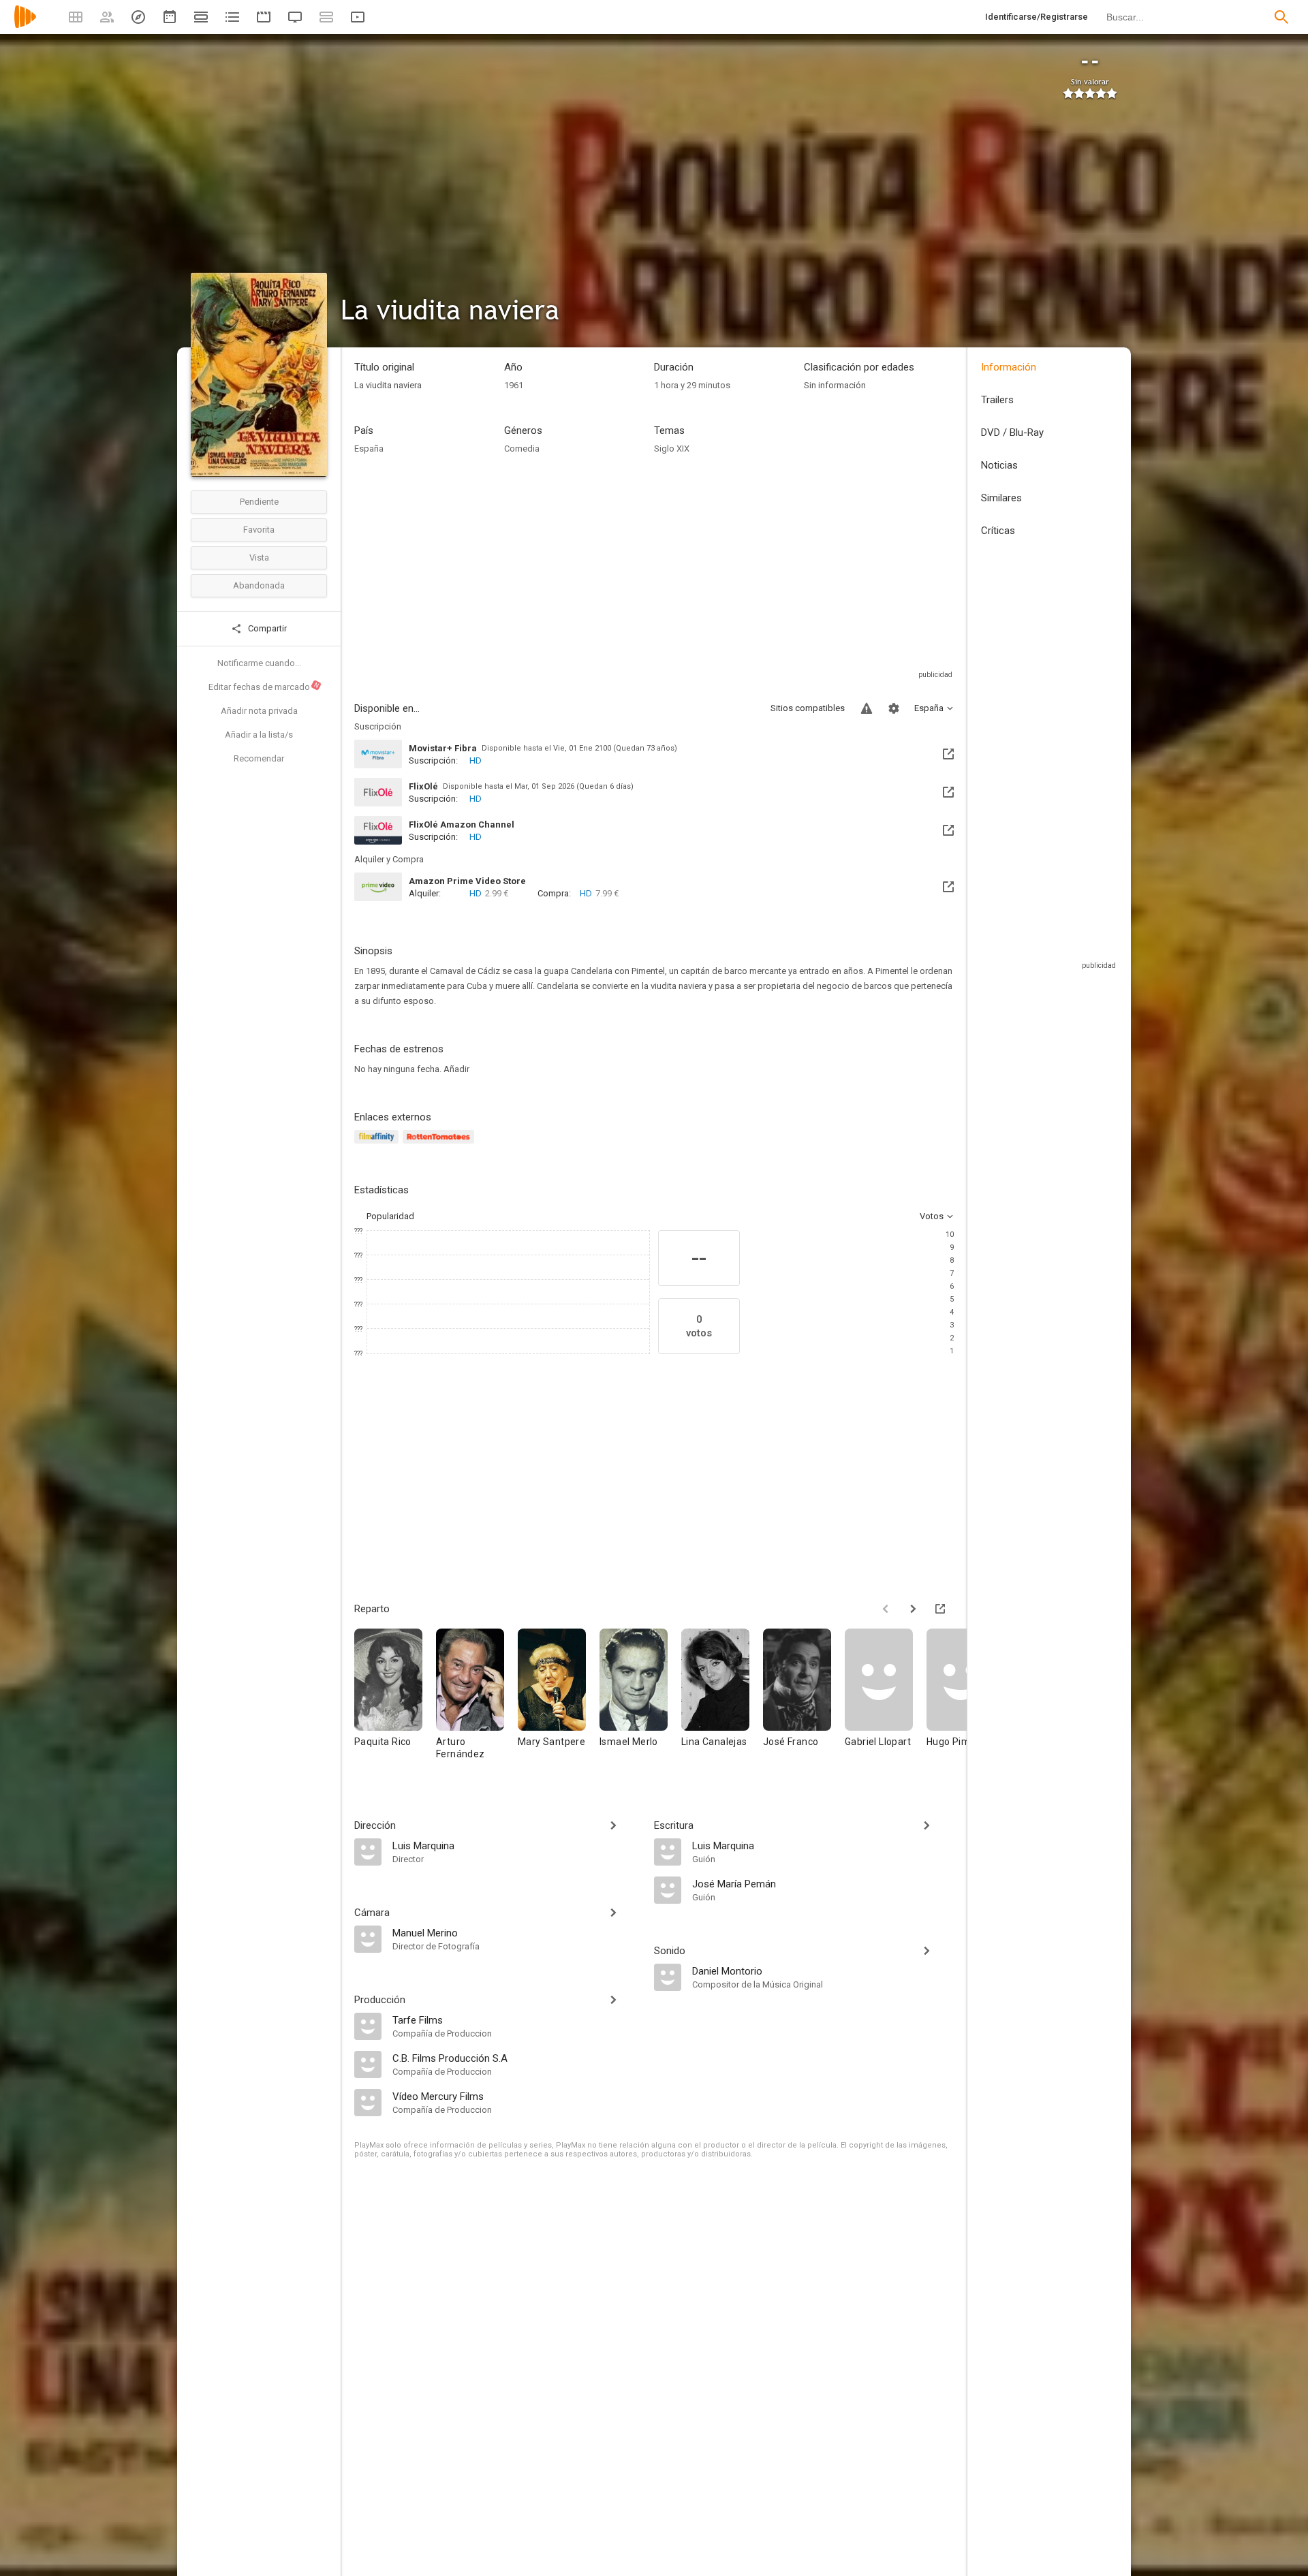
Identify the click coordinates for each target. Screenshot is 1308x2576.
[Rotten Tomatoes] (440, 1145)
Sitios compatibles (808, 708)
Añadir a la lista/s (259, 735)
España (369, 449)
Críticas (998, 531)
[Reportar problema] (867, 708)
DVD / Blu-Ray (1012, 433)
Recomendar (259, 758)
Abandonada (259, 585)
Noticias (999, 465)
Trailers (997, 400)
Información (1009, 367)
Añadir (456, 1069)
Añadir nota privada (259, 711)
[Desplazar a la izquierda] (886, 1609)
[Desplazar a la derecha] (913, 1609)
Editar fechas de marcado (264, 687)
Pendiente (259, 502)
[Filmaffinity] (378, 1145)
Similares (1001, 498)
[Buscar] (1281, 17)
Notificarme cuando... (259, 663)
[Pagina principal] (25, 26)
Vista (259, 557)
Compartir (266, 628)
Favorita (259, 530)
